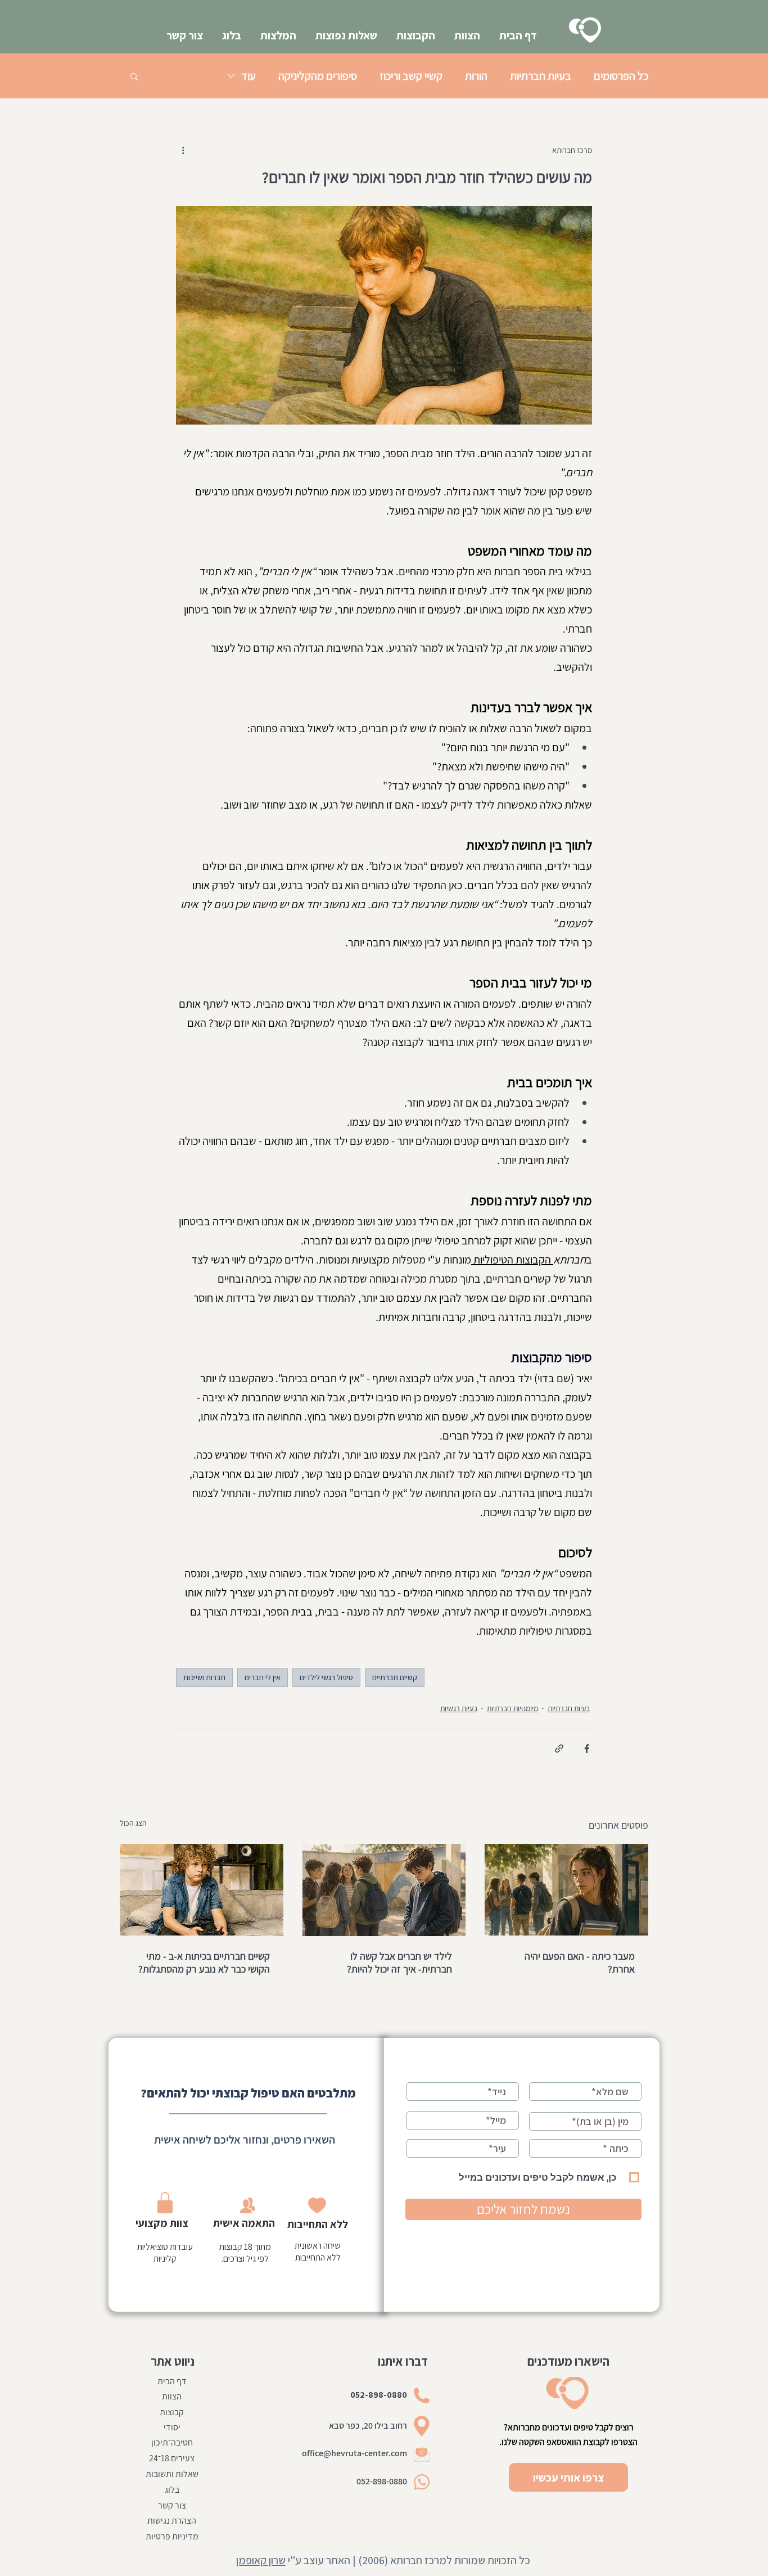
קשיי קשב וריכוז (411, 76)
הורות (476, 76)
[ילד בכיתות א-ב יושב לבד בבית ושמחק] (202, 1890)
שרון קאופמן (261, 2560)
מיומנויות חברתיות (512, 1708)
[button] (134, 76)
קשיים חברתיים (395, 1677)
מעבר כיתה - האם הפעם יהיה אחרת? (580, 1963)
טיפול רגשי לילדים (326, 1677)
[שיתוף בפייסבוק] (587, 1749)
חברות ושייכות (204, 1677)
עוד (249, 76)
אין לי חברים (263, 1677)
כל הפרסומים (621, 76)
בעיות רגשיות (459, 1708)
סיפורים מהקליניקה (318, 76)
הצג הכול (133, 1823)
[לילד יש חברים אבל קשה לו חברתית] (384, 1890)
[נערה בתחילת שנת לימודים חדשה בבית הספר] (566, 1890)
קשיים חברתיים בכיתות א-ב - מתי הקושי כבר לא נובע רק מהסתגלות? (204, 1963)
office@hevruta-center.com (354, 2453)
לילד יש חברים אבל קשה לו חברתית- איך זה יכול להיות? (399, 1963)
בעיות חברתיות (541, 76)
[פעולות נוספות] (183, 150)
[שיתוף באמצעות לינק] (559, 1749)
